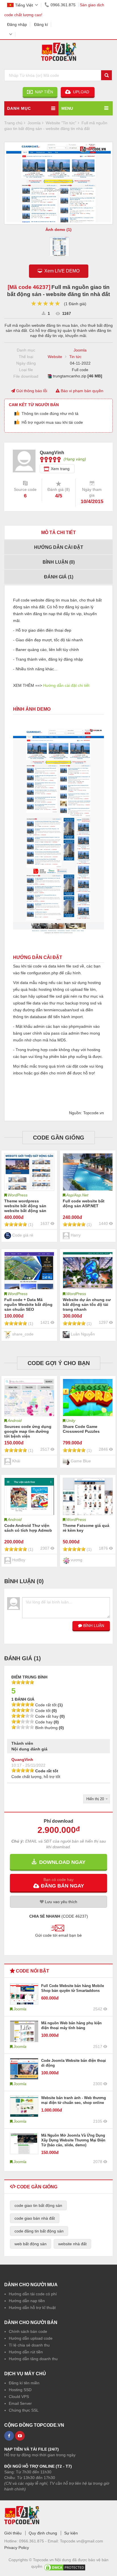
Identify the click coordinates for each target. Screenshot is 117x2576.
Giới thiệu (13, 2533)
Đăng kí (41, 24)
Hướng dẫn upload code (31, 2338)
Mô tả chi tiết (58, 533)
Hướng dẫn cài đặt (59, 547)
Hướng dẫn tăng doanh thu (33, 2359)
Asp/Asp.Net (77, 1195)
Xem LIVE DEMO (61, 271)
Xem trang (60, 469)
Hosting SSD (20, 2390)
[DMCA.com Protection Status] (65, 2566)
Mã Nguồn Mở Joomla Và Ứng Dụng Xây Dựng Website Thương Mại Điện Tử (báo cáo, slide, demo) (73, 2140)
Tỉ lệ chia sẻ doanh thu (29, 2345)
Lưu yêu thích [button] (60, 1902)
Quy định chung (43, 2533)
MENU (67, 108)
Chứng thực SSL (24, 2410)
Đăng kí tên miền (24, 2383)
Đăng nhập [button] (17, 24)
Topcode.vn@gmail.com (82, 2541)
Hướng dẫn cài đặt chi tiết (66, 685)
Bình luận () (59, 562)
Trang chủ (13, 123)
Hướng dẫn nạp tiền (27, 2301)
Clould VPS (19, 2397)
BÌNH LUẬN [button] (93, 1626)
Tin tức (75, 357)
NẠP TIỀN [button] (43, 92)
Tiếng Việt (24, 5)
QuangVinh (22, 1760)
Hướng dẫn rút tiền (26, 2352)
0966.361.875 (63, 5)
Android (15, 1421)
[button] (58, 1883)
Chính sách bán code (28, 2331)
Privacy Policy (17, 2548)
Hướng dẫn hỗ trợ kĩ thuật (32, 2308)
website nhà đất (72, 2244)
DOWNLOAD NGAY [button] (61, 1862)
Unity (71, 1421)
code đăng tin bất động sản (39, 2231)
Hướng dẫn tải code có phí (33, 2294)
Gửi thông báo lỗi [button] (31, 391)
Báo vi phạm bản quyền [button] (82, 391)
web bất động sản (31, 2244)
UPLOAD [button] (81, 92)
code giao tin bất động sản (38, 2205)
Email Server (20, 2403)
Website (55, 357)
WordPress (18, 1195)
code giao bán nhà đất (35, 2218)
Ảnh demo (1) (58, 230)
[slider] (46, 304)
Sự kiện (71, 2533)
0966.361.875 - (33, 2541)
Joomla (80, 350)
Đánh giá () (59, 577)
